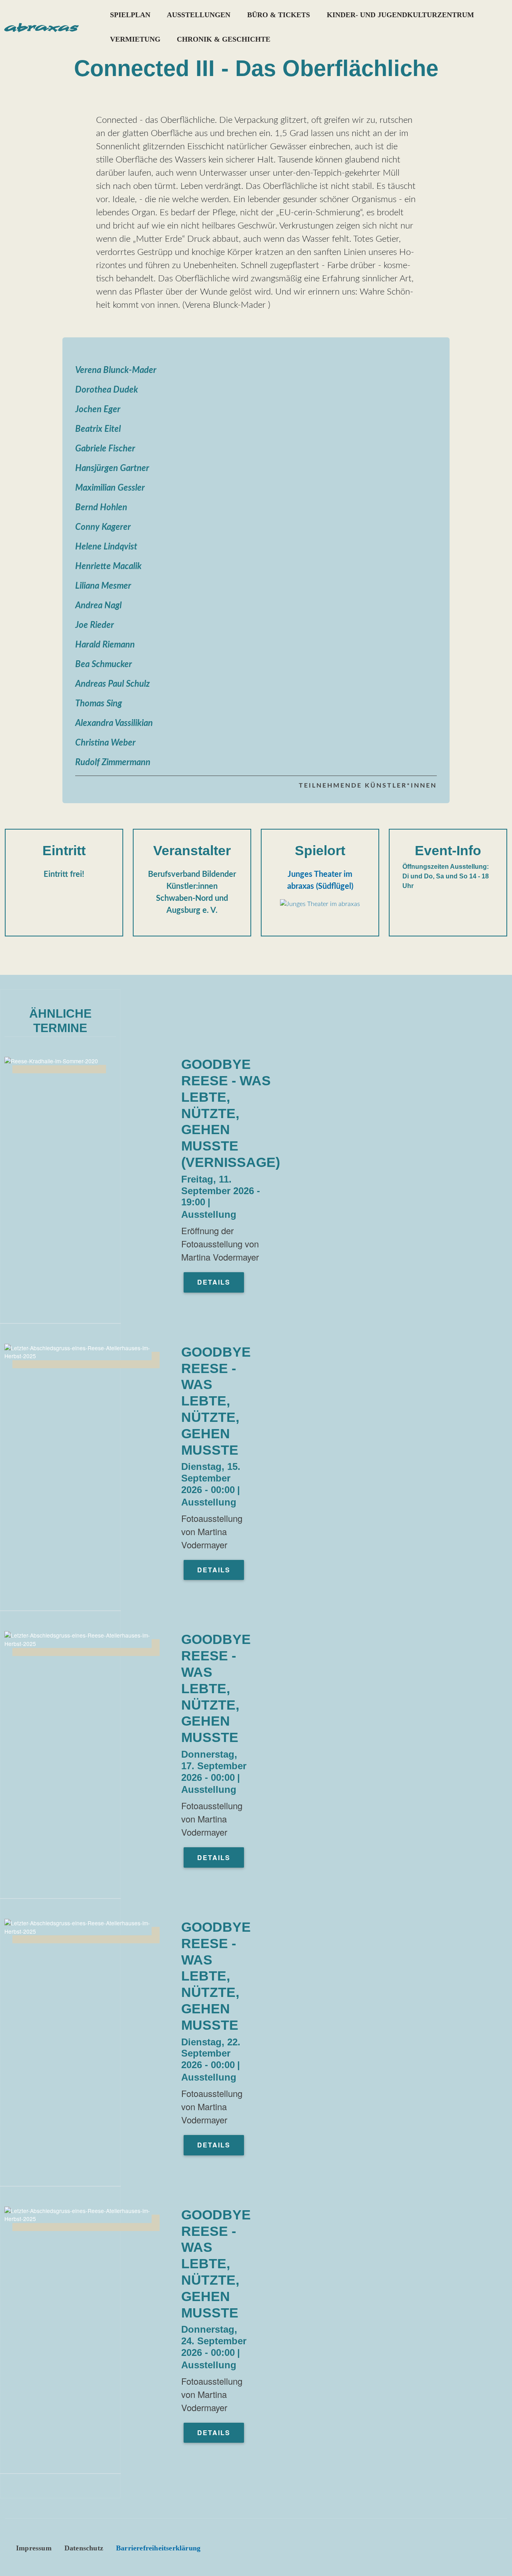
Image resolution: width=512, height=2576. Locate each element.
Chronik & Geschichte (224, 39)
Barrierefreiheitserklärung (158, 2548)
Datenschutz (84, 2548)
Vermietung (135, 39)
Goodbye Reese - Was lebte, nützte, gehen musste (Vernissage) (231, 1113)
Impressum (34, 2548)
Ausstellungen (199, 15)
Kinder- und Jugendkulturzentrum (400, 15)
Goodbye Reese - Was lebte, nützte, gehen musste (216, 1401)
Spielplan (130, 15)
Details (214, 1282)
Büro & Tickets (279, 15)
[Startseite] (41, 27)
